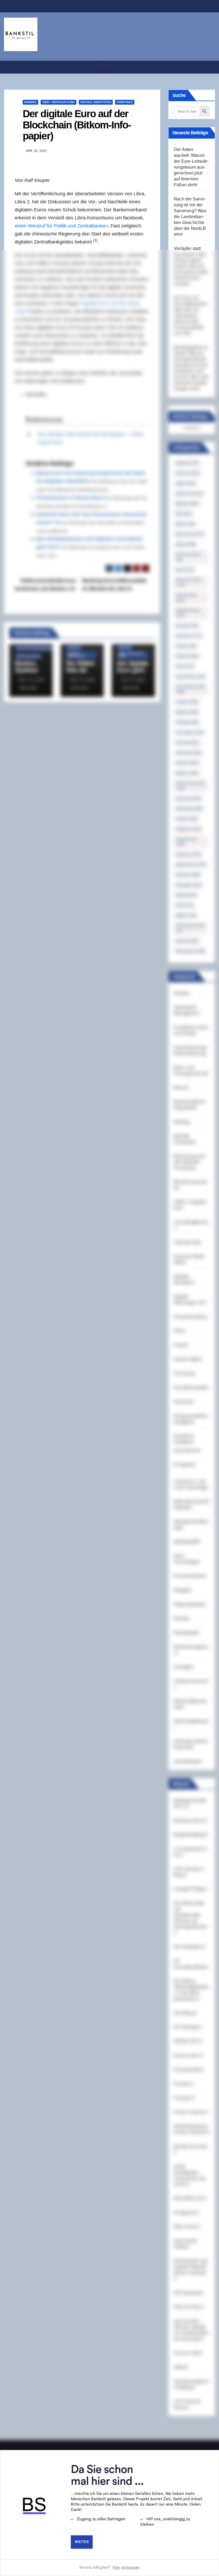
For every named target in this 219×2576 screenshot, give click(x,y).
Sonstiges (125, 102)
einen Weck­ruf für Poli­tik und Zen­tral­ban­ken (61, 226)
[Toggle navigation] (104, 67)
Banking (30, 102)
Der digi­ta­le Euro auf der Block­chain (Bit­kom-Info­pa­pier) (77, 125)
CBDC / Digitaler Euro (58, 102)
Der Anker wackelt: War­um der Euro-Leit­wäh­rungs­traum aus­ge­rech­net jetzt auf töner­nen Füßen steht (191, 167)
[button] (209, 67)
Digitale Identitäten (96, 102)
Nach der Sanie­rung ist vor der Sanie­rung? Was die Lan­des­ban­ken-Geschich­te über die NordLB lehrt (190, 217)
